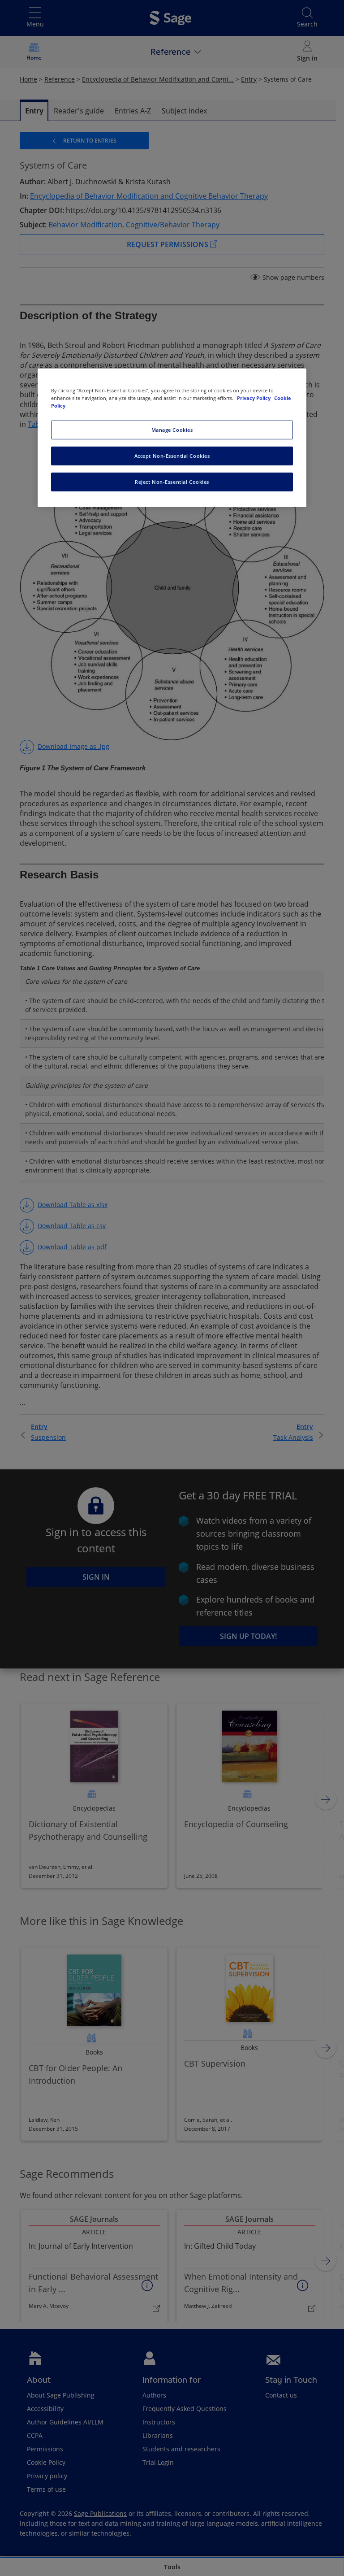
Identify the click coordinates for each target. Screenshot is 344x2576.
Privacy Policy (254, 398)
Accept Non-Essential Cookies (172, 456)
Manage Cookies (172, 430)
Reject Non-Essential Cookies (172, 482)
